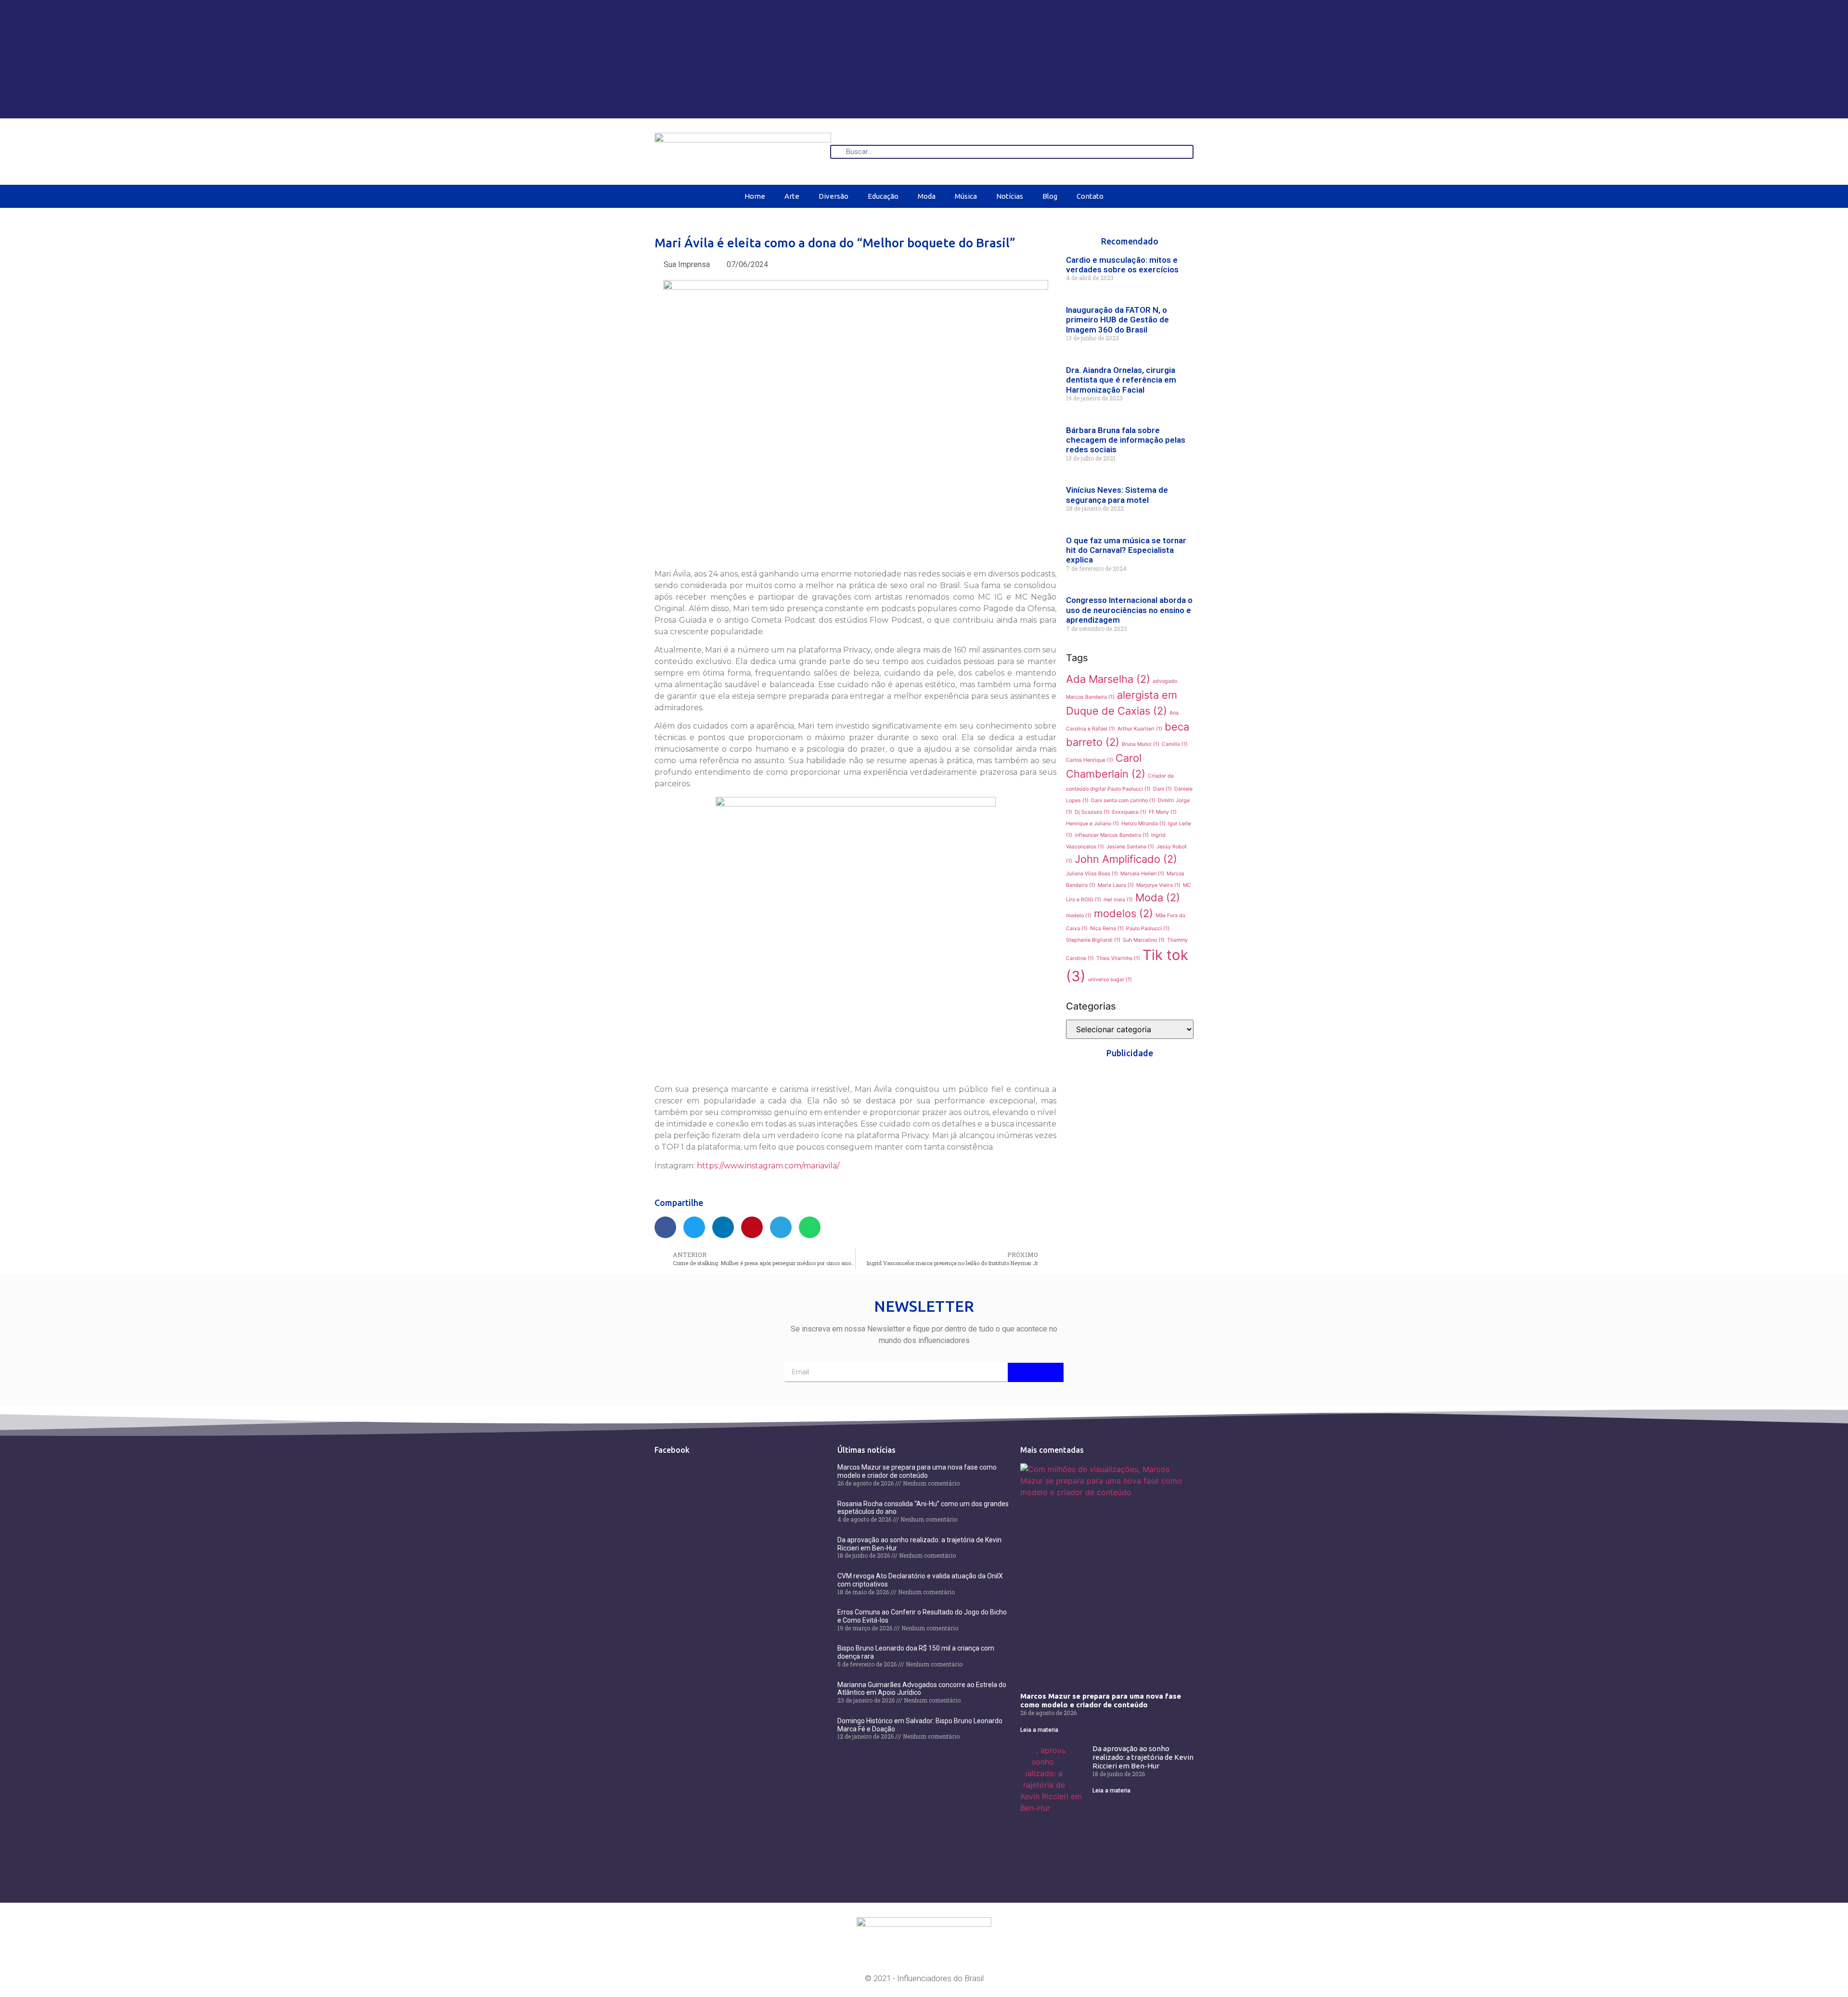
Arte (792, 196)
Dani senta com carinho (1123, 800)
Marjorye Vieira (1158, 885)
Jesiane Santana (1130, 847)
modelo (1079, 915)
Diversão (834, 196)
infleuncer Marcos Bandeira (1112, 835)
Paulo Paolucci (1148, 928)
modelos (1123, 913)
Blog (1050, 196)
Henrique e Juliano (1092, 824)
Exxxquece (1129, 812)
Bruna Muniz (1141, 744)
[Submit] (1036, 1372)
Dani (1162, 789)
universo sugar (1110, 979)
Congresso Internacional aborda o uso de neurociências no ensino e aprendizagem (1129, 610)
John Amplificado (1126, 859)
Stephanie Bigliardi (1093, 940)
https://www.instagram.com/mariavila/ (768, 1166)
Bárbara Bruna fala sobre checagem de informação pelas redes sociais (1126, 440)
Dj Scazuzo (1092, 812)
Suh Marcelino (1144, 940)
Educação (883, 196)
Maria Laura (1116, 885)
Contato (1090, 196)
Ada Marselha (1108, 679)
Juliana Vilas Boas (1092, 874)
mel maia (1118, 900)
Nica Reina (1107, 928)
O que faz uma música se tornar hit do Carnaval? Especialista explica (1126, 550)
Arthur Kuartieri (1140, 729)
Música (966, 196)
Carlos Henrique (1090, 760)
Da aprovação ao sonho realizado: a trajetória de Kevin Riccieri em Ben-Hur (1143, 1757)
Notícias (1010, 196)
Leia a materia (1039, 1730)
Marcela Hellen (1142, 874)
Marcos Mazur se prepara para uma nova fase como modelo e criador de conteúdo (917, 1471)
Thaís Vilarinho (1118, 958)
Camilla (1175, 744)
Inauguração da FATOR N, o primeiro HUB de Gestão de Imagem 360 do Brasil (1117, 320)
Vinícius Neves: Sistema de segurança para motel (1117, 495)
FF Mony (1163, 812)
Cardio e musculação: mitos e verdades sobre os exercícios (1122, 265)
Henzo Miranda (1143, 824)
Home (755, 196)
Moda (927, 196)
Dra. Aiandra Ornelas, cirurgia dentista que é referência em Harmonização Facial (1121, 380)
